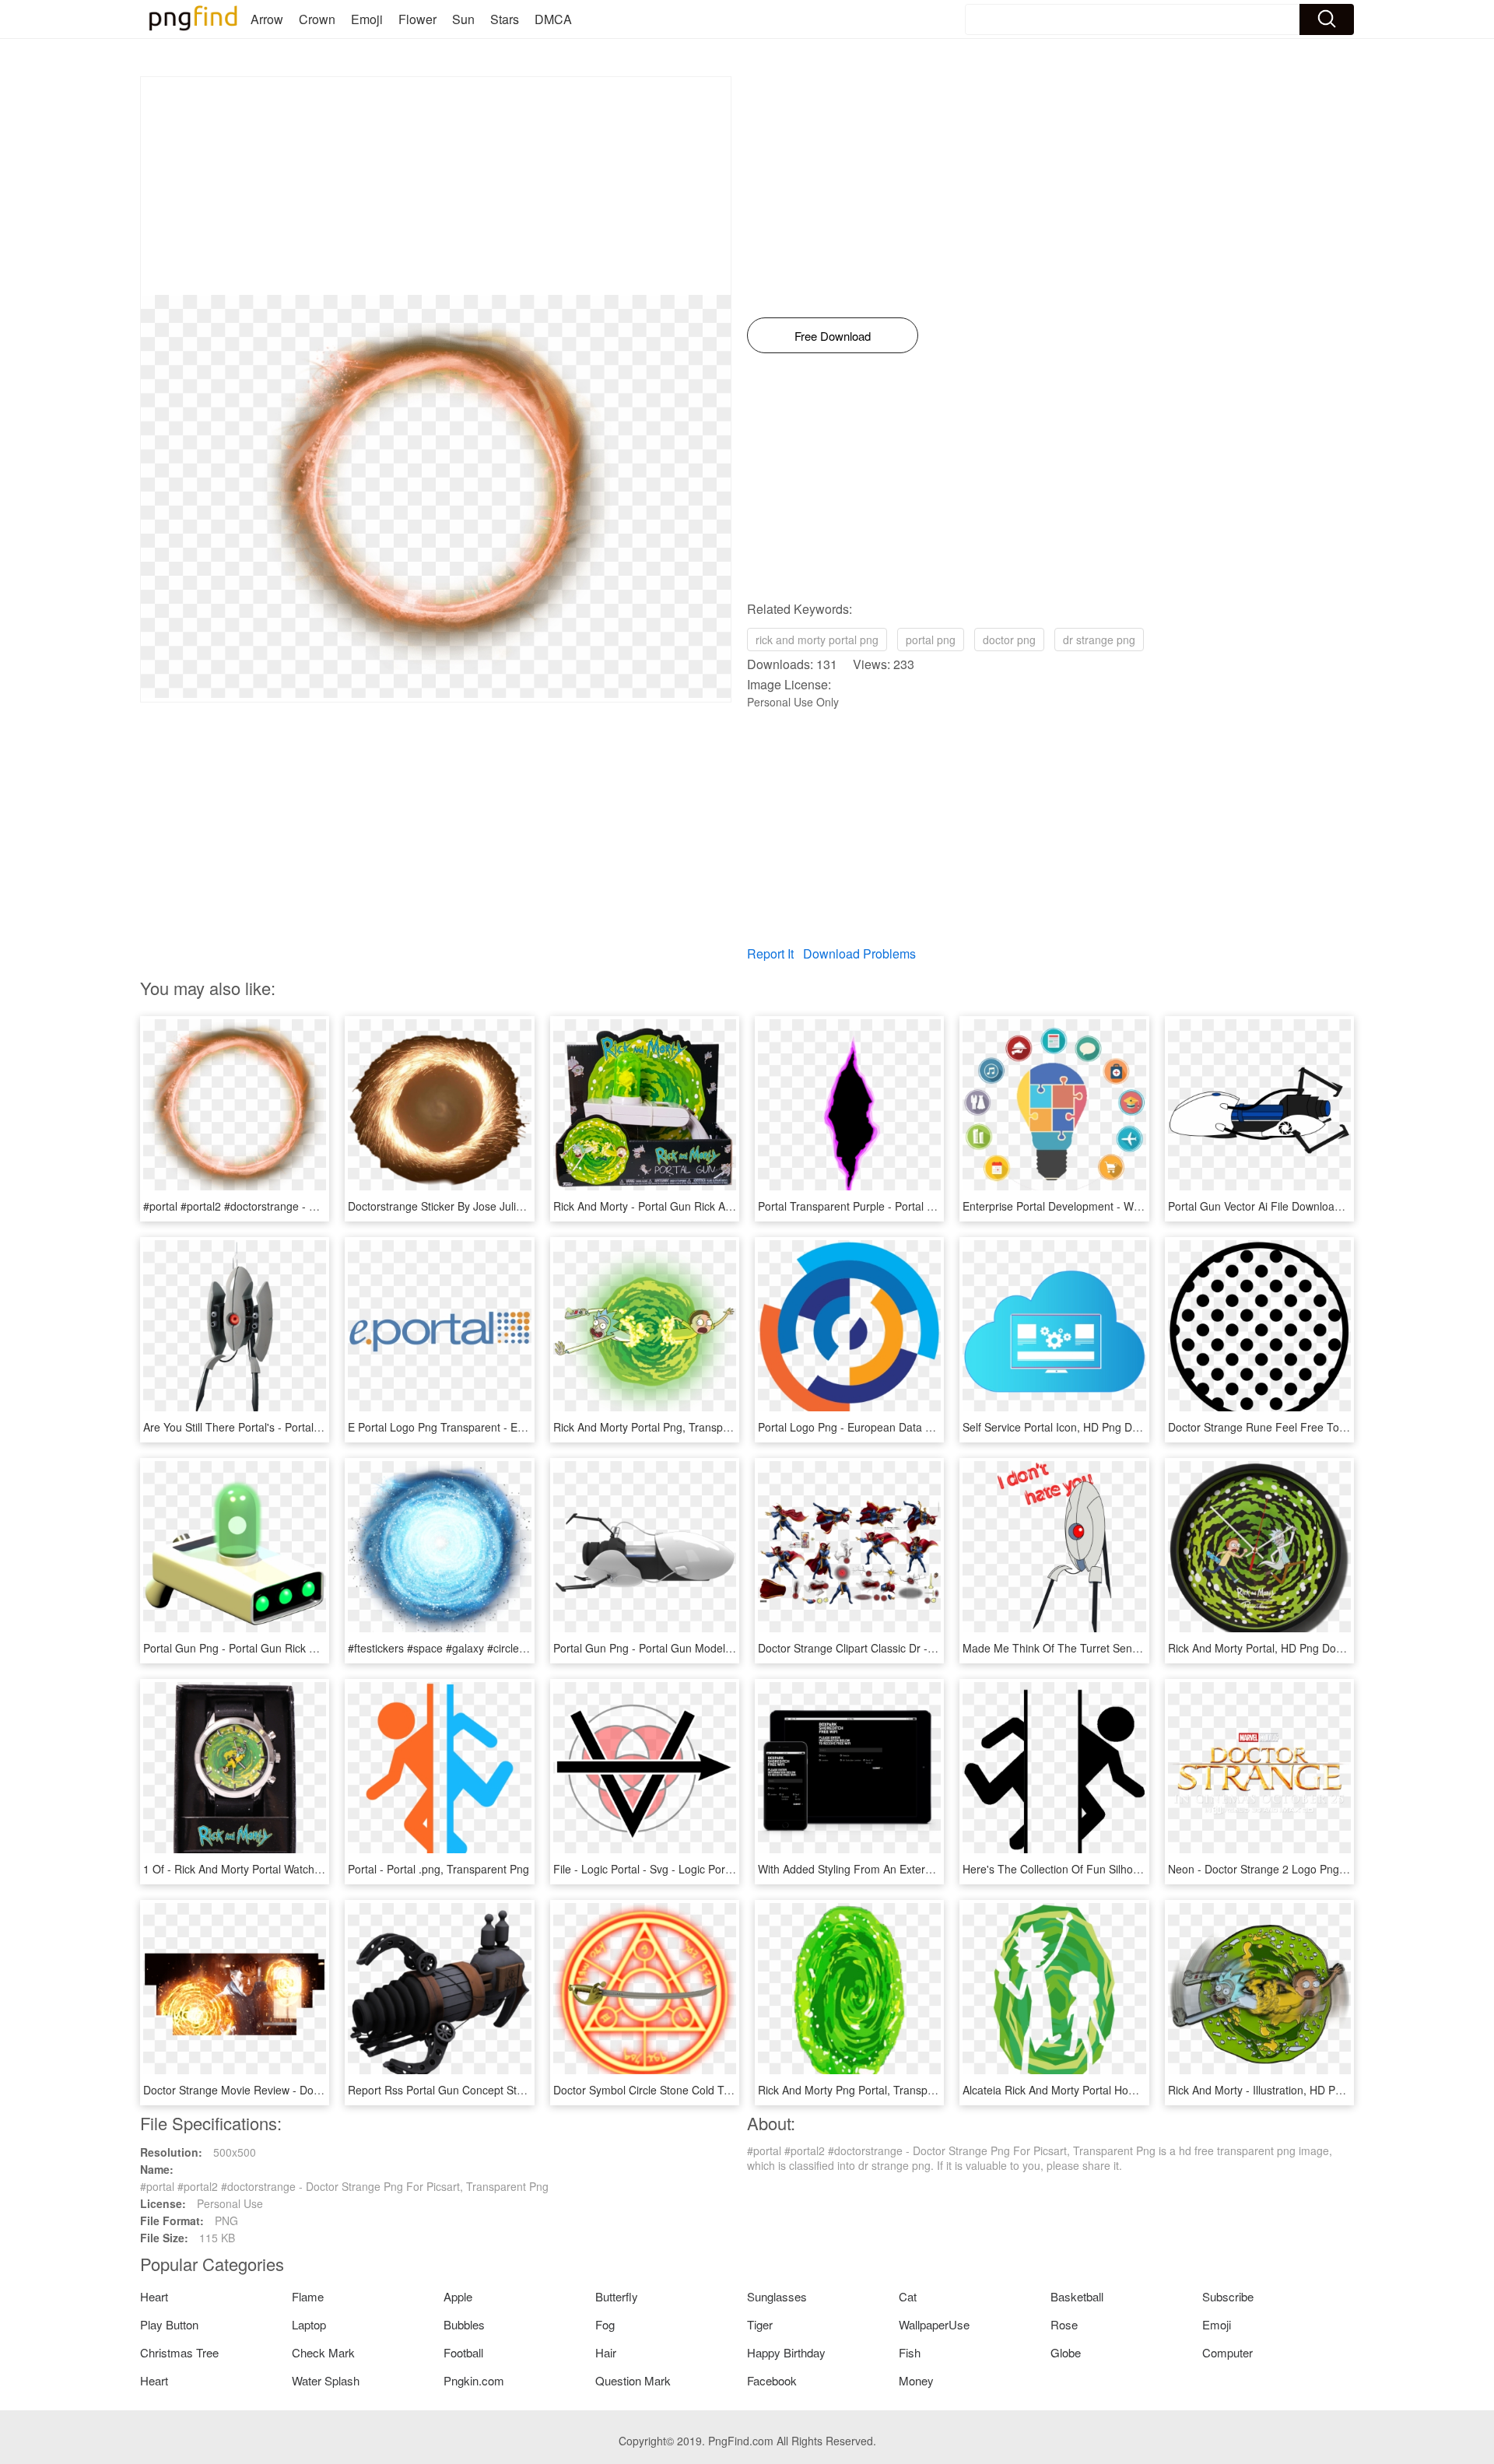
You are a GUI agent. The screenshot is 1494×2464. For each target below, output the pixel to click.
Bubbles (464, 2324)
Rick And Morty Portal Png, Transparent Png (662, 1427)
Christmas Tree (179, 2352)
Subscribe (1228, 2296)
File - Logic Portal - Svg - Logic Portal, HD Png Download (693, 1869)
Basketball (1077, 2296)
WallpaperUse (934, 2324)
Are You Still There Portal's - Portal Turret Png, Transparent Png (300, 1427)
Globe (1066, 2352)
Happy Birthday (786, 2352)
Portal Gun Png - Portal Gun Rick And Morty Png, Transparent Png (307, 1648)
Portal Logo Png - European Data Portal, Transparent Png (900, 1427)
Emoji (367, 19)
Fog (605, 2324)
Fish (910, 2352)
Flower (417, 19)
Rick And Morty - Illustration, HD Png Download (1284, 2090)
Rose (1064, 2324)
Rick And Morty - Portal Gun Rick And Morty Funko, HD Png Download (726, 1206)
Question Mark (633, 2380)
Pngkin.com (474, 2380)
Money (916, 2380)
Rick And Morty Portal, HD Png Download (1270, 1648)
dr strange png (1099, 640)
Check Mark (323, 2352)
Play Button (169, 2324)
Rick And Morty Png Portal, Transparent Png (867, 2090)
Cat (908, 2296)
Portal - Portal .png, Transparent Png (438, 1869)
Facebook (772, 2380)
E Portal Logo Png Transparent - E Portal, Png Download (487, 1427)
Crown (317, 19)
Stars (505, 19)
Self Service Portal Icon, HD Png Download (1068, 1427)
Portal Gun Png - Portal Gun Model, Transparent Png (684, 1648)
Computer (1227, 2352)
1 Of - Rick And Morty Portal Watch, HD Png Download (277, 1869)
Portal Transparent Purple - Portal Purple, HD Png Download (907, 1206)
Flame (308, 2296)
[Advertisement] (436, 186)
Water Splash (326, 2380)
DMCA (553, 19)
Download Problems (859, 953)
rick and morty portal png (817, 640)
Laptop (309, 2324)
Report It (770, 953)
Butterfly (617, 2296)
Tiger (760, 2324)
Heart (154, 2296)
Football (463, 2352)
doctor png (1009, 640)
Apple (458, 2296)
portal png (931, 640)
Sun (463, 19)
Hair (606, 2352)
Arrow (267, 19)
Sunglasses (777, 2296)
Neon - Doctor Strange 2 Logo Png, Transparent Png (1298, 1869)
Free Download (833, 336)
